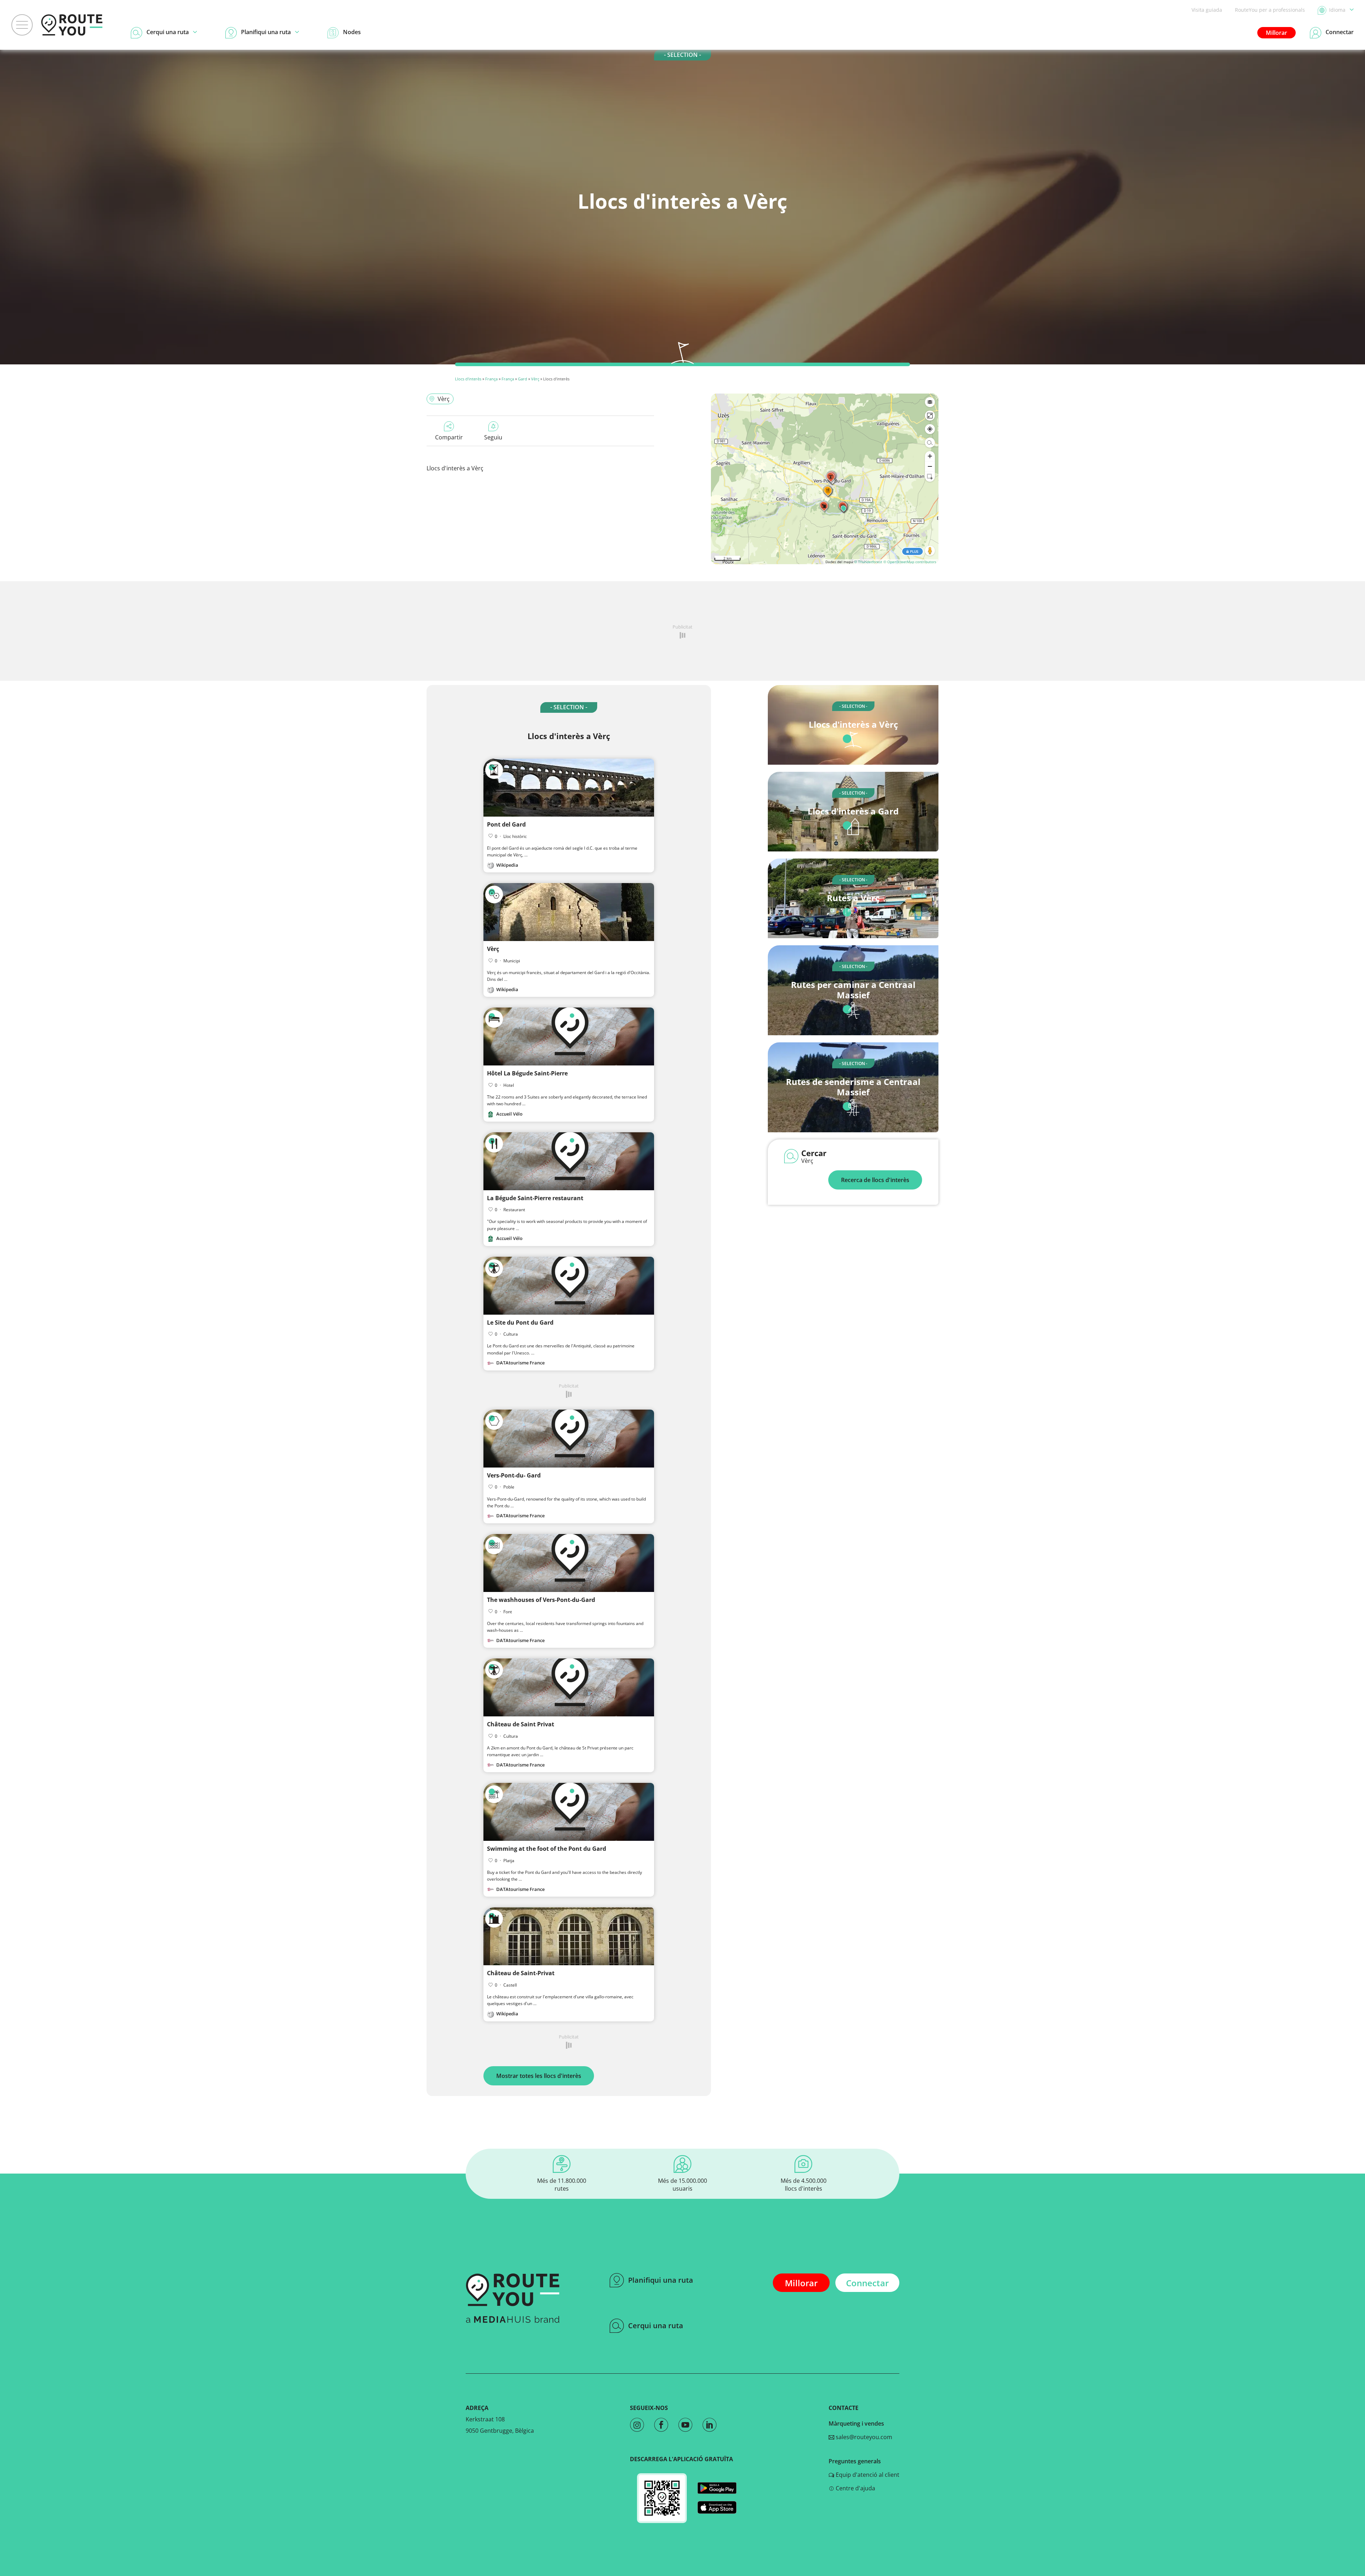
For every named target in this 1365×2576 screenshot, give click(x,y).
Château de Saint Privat (521, 1724)
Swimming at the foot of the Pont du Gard (547, 1849)
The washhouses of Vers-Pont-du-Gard (541, 1600)
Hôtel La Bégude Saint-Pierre (527, 1073)
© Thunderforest (868, 562)
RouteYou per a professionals (1270, 10)
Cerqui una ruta (656, 2326)
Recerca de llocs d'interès (875, 1180)
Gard (523, 379)
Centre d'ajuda (855, 2488)
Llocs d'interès (468, 379)
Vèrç (535, 379)
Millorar (1276, 33)
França (491, 379)
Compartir (449, 437)
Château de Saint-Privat (521, 1973)
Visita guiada (1207, 10)
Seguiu (493, 437)
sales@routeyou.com (863, 2437)
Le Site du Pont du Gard (520, 1322)
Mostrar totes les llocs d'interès (539, 2076)
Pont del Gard (506, 824)
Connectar (867, 2283)
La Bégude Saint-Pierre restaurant (535, 1198)
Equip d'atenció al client (867, 2475)
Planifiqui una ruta (661, 2280)
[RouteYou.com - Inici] (72, 25)
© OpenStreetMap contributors (910, 562)
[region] (825, 479)
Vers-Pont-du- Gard (514, 1475)
